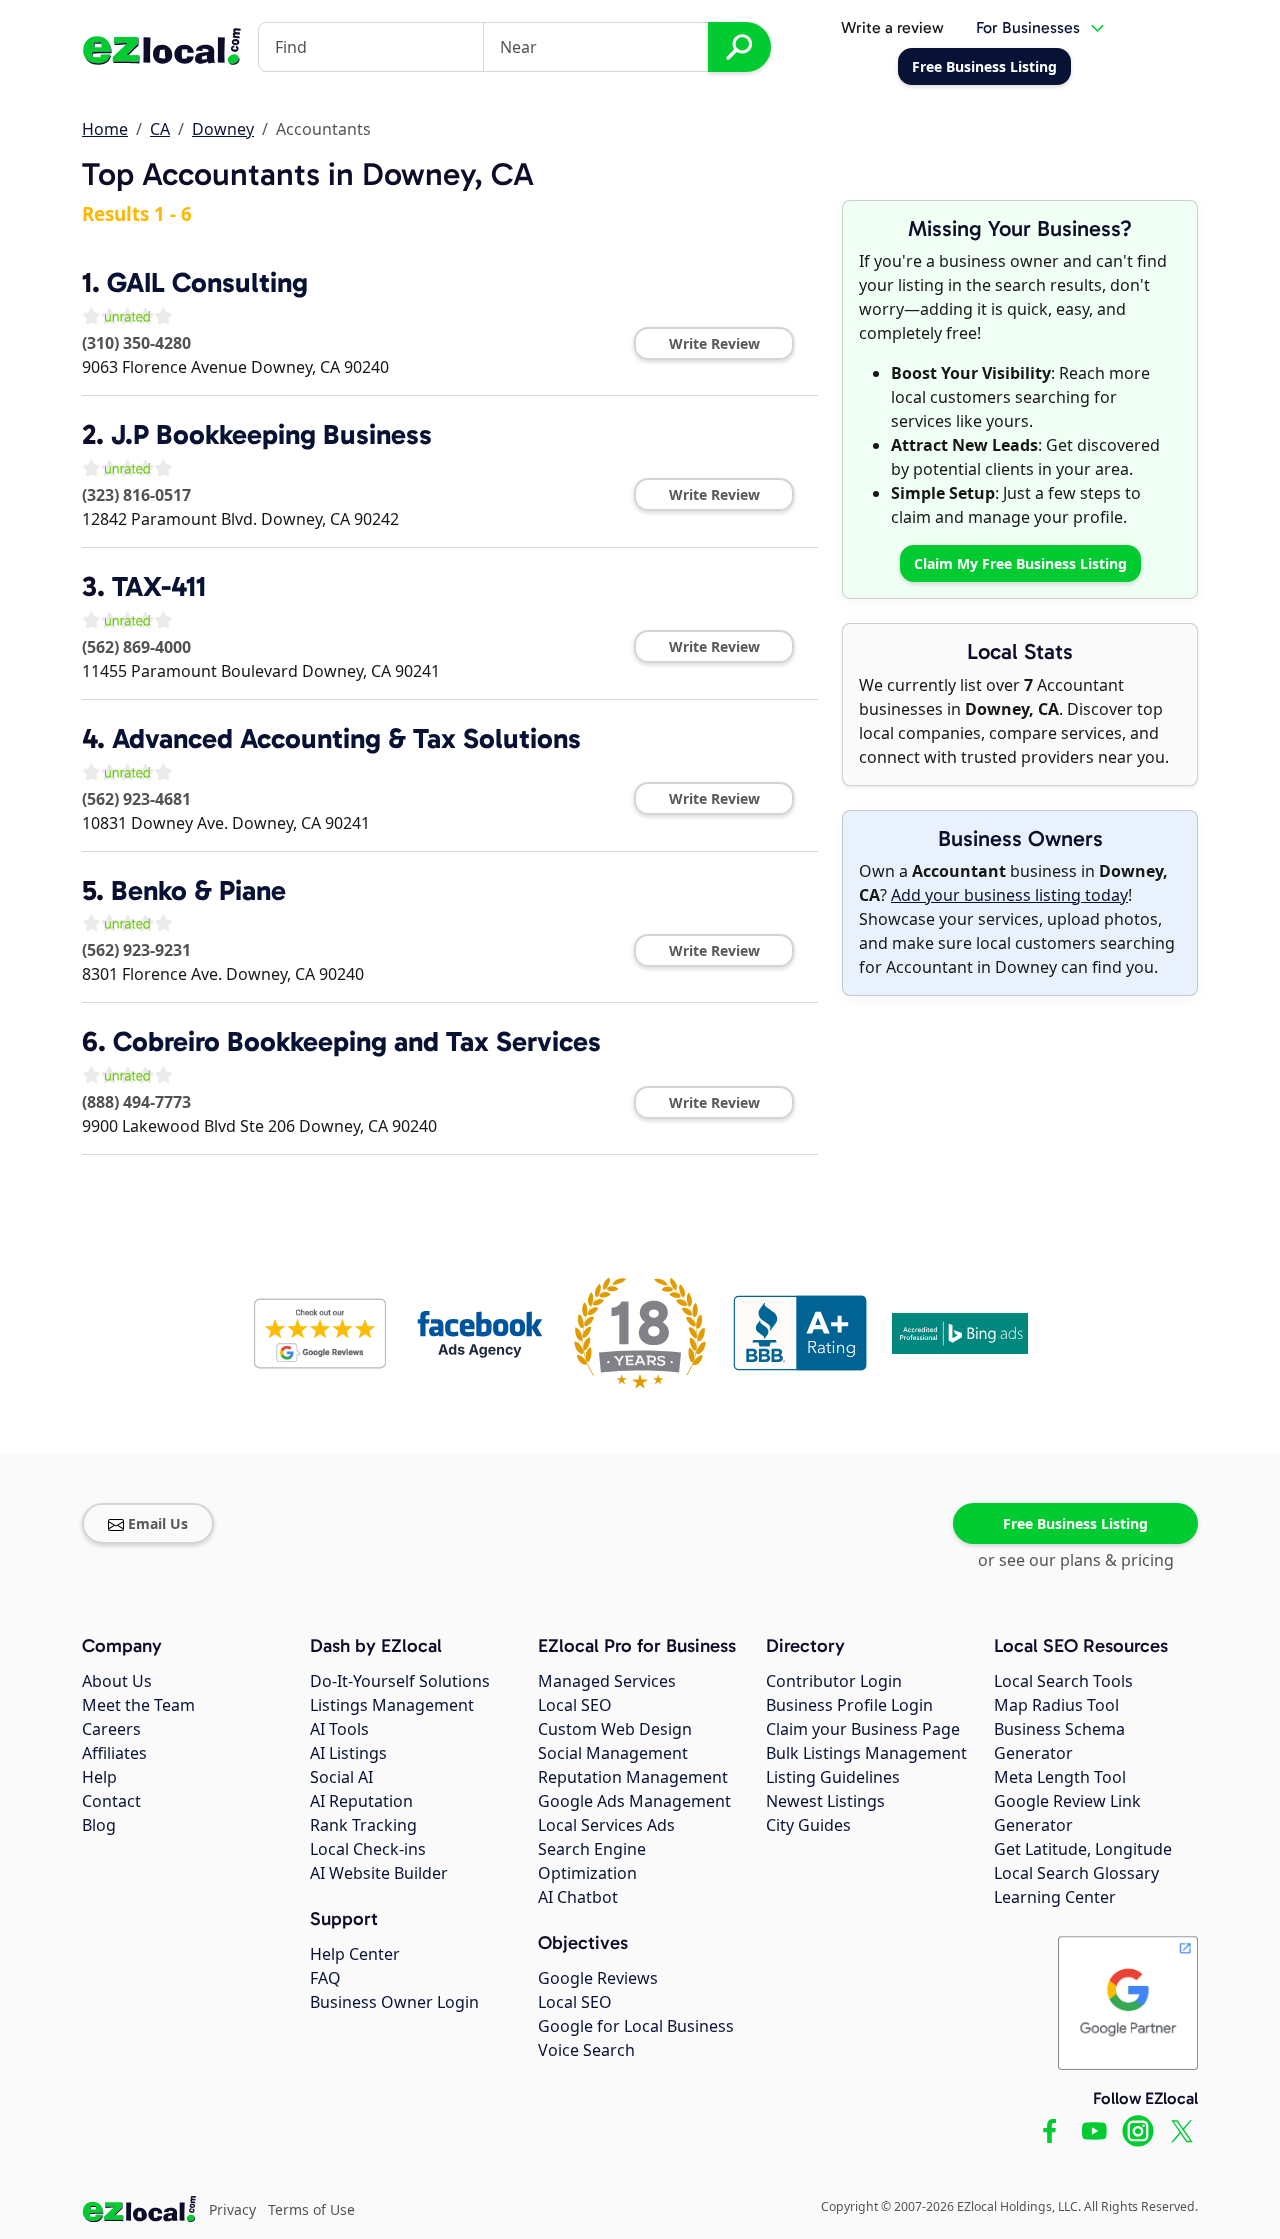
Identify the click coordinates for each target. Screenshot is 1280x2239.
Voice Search (586, 2050)
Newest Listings (825, 1801)
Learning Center (1055, 1897)
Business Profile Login (849, 1705)
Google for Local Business (636, 2026)
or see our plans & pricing (1076, 1560)
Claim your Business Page (863, 1729)
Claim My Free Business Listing (1020, 563)
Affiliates (114, 1753)
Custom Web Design (615, 1729)
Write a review (892, 27)
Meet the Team (138, 1705)
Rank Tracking (363, 1825)
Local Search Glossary (1076, 1873)
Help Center (355, 1954)
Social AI (341, 1777)
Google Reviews (598, 1978)
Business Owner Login (394, 2002)
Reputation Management (633, 1777)
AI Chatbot (578, 1897)
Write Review (714, 343)
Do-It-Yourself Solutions (400, 1681)
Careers (111, 1729)
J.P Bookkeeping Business (271, 434)
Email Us (158, 1523)
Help (99, 1777)
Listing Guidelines (833, 1777)
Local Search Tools (1063, 1681)
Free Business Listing (1075, 1523)
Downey (223, 129)
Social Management (613, 1753)
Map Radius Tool (1056, 1705)
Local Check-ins (368, 1849)
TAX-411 (159, 586)
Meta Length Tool (1060, 1777)
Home (105, 129)
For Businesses (1028, 27)
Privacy (232, 2209)
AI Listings (348, 1753)
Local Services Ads (606, 1825)
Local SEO (575, 1705)
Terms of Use (311, 2209)
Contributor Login (834, 1681)
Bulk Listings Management (866, 1753)
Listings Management (392, 1705)
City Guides (808, 1825)
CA (160, 129)
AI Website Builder (379, 1873)
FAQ (325, 1978)
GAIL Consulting (207, 282)
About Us (117, 1681)
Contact (111, 1801)
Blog (99, 1825)
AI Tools (339, 1729)
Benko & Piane (198, 890)
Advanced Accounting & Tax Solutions (346, 738)
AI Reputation (361, 1801)
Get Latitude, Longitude (1083, 1849)
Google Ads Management (634, 1801)
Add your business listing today (1009, 895)
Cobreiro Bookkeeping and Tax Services (357, 1041)
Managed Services (607, 1681)
